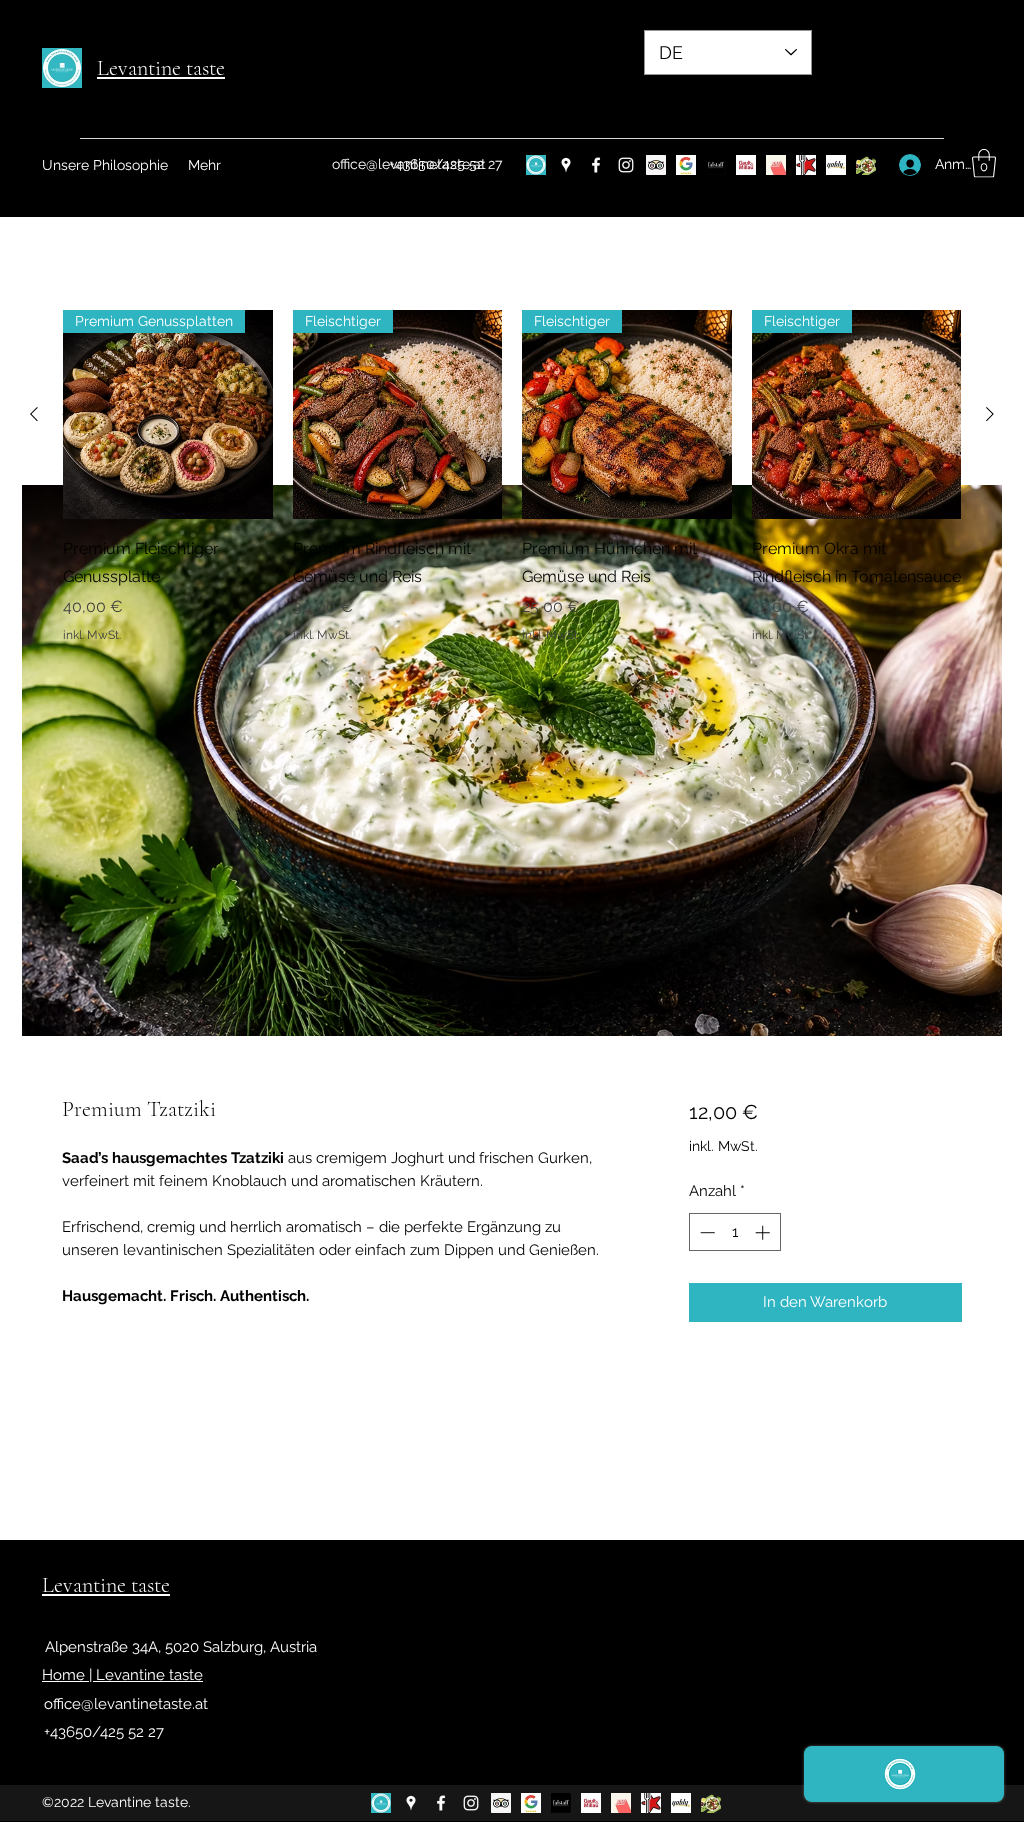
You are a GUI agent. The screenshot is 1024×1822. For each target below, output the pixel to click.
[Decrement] (705, 1232)
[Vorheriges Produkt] (34, 414)
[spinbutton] (734, 1232)
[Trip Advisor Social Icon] (656, 165)
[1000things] (776, 165)
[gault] (746, 165)
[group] (512, 477)
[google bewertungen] (686, 165)
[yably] (836, 165)
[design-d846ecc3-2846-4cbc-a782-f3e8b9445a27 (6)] (536, 165)
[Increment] (764, 1232)
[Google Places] (566, 165)
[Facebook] (596, 165)
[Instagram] (626, 165)
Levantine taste (161, 68)
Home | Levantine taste (122, 1675)
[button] (984, 163)
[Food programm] (866, 165)
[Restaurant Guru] (806, 165)
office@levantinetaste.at (126, 1704)
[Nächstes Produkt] (990, 414)
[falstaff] (716, 165)
